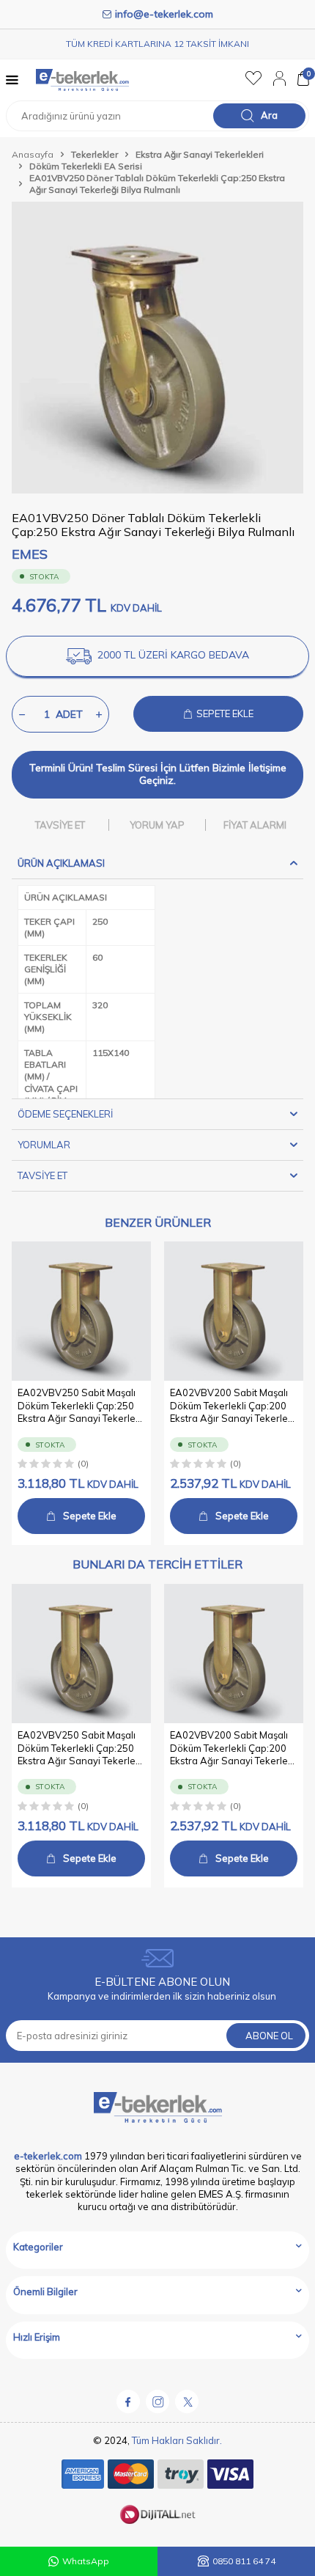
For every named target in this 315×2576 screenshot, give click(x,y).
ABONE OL (269, 2036)
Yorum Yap (157, 825)
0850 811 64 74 (244, 2561)
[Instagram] (157, 2401)
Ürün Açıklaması (61, 863)
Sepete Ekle (90, 1516)
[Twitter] (187, 2401)
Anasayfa (33, 154)
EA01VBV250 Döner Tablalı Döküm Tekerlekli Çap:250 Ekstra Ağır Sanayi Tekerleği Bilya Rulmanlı (157, 184)
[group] (157, 348)
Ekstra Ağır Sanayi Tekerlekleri (200, 154)
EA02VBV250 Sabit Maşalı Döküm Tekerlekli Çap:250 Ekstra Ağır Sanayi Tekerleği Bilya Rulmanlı (81, 1406)
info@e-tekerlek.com (164, 14)
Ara (269, 115)
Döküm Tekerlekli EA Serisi (86, 166)
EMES (30, 554)
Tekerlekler (94, 154)
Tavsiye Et (60, 825)
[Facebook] (128, 2401)
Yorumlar (44, 1145)
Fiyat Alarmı (255, 825)
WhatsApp (86, 2561)
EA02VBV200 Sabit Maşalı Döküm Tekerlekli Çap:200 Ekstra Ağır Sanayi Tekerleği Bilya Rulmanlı (233, 1406)
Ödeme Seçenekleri (65, 1114)
